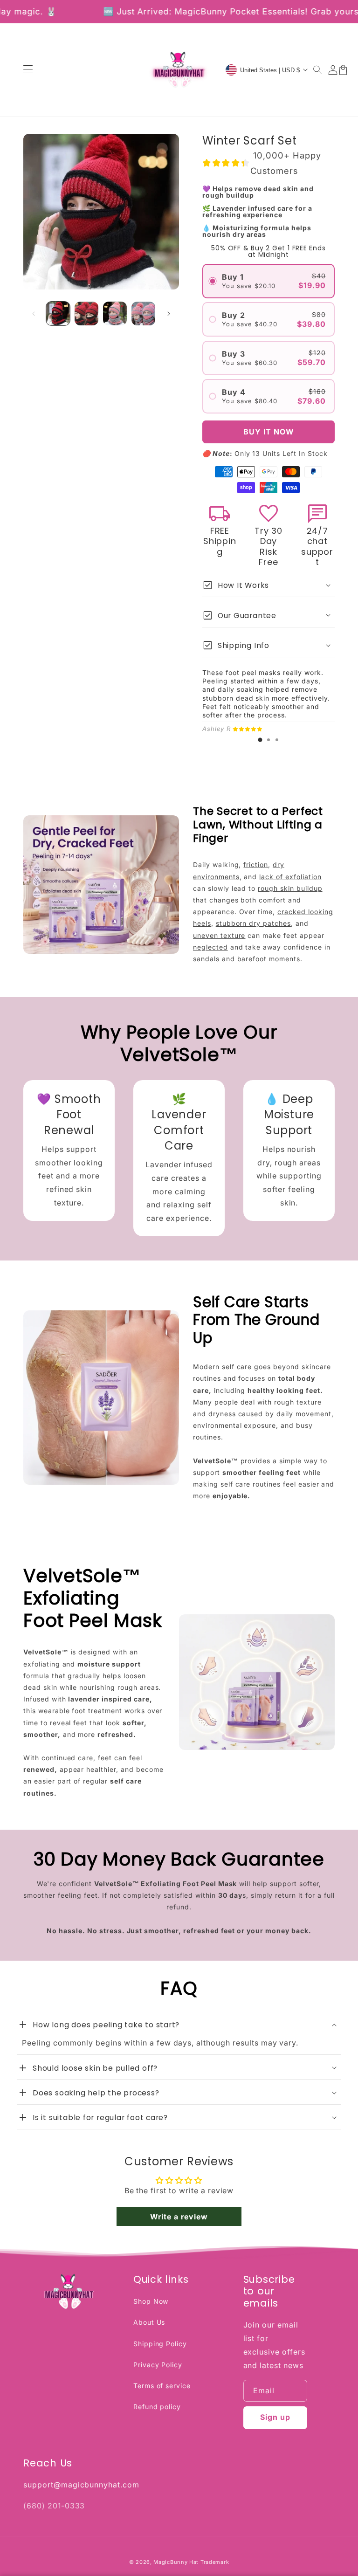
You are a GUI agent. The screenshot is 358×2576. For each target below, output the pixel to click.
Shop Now (151, 2301)
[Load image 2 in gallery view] (86, 313)
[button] (318, 70)
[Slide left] (34, 314)
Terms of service (162, 2386)
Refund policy (157, 2407)
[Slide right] (169, 314)
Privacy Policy (158, 2365)
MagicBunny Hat (176, 2562)
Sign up (275, 2417)
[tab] (260, 740)
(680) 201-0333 (54, 2506)
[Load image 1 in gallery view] (58, 313)
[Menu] (28, 70)
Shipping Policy (160, 2344)
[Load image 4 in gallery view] (143, 313)
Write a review (179, 2217)
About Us (149, 2322)
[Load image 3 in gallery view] (115, 313)
